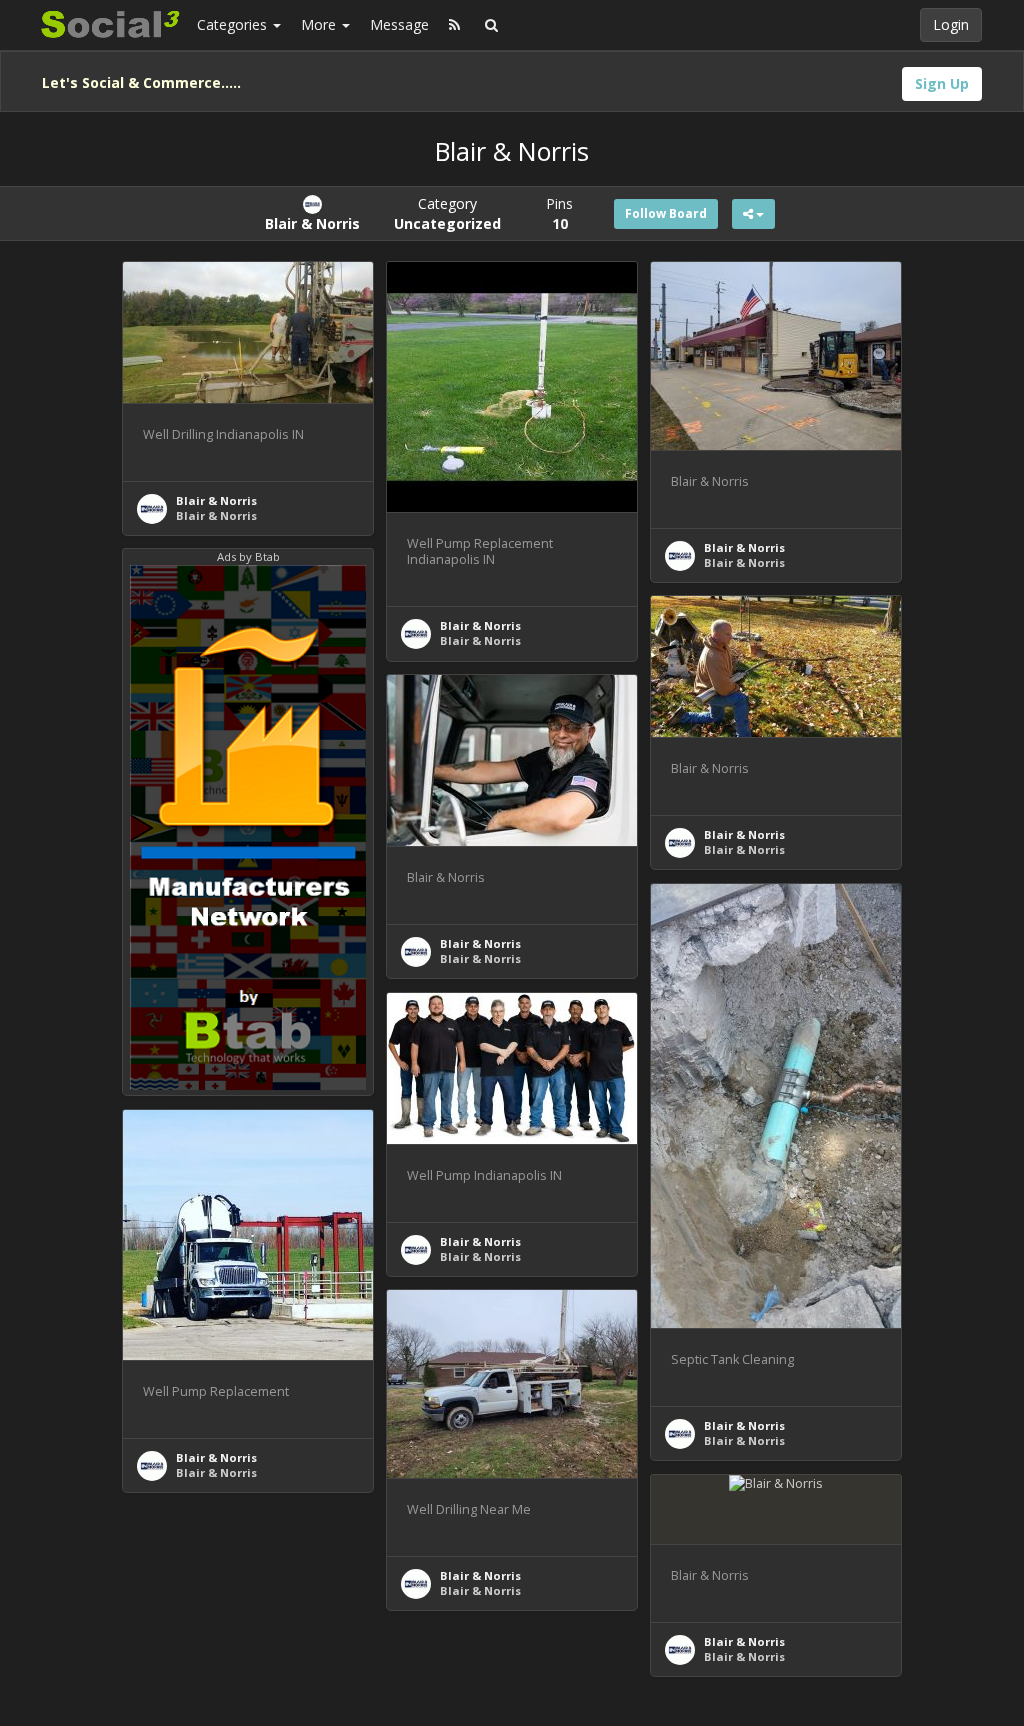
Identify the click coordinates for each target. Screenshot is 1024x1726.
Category (447, 213)
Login (951, 24)
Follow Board (666, 213)
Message (399, 24)
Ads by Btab (248, 556)
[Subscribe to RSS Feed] (454, 25)
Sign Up (942, 83)
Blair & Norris (216, 500)
